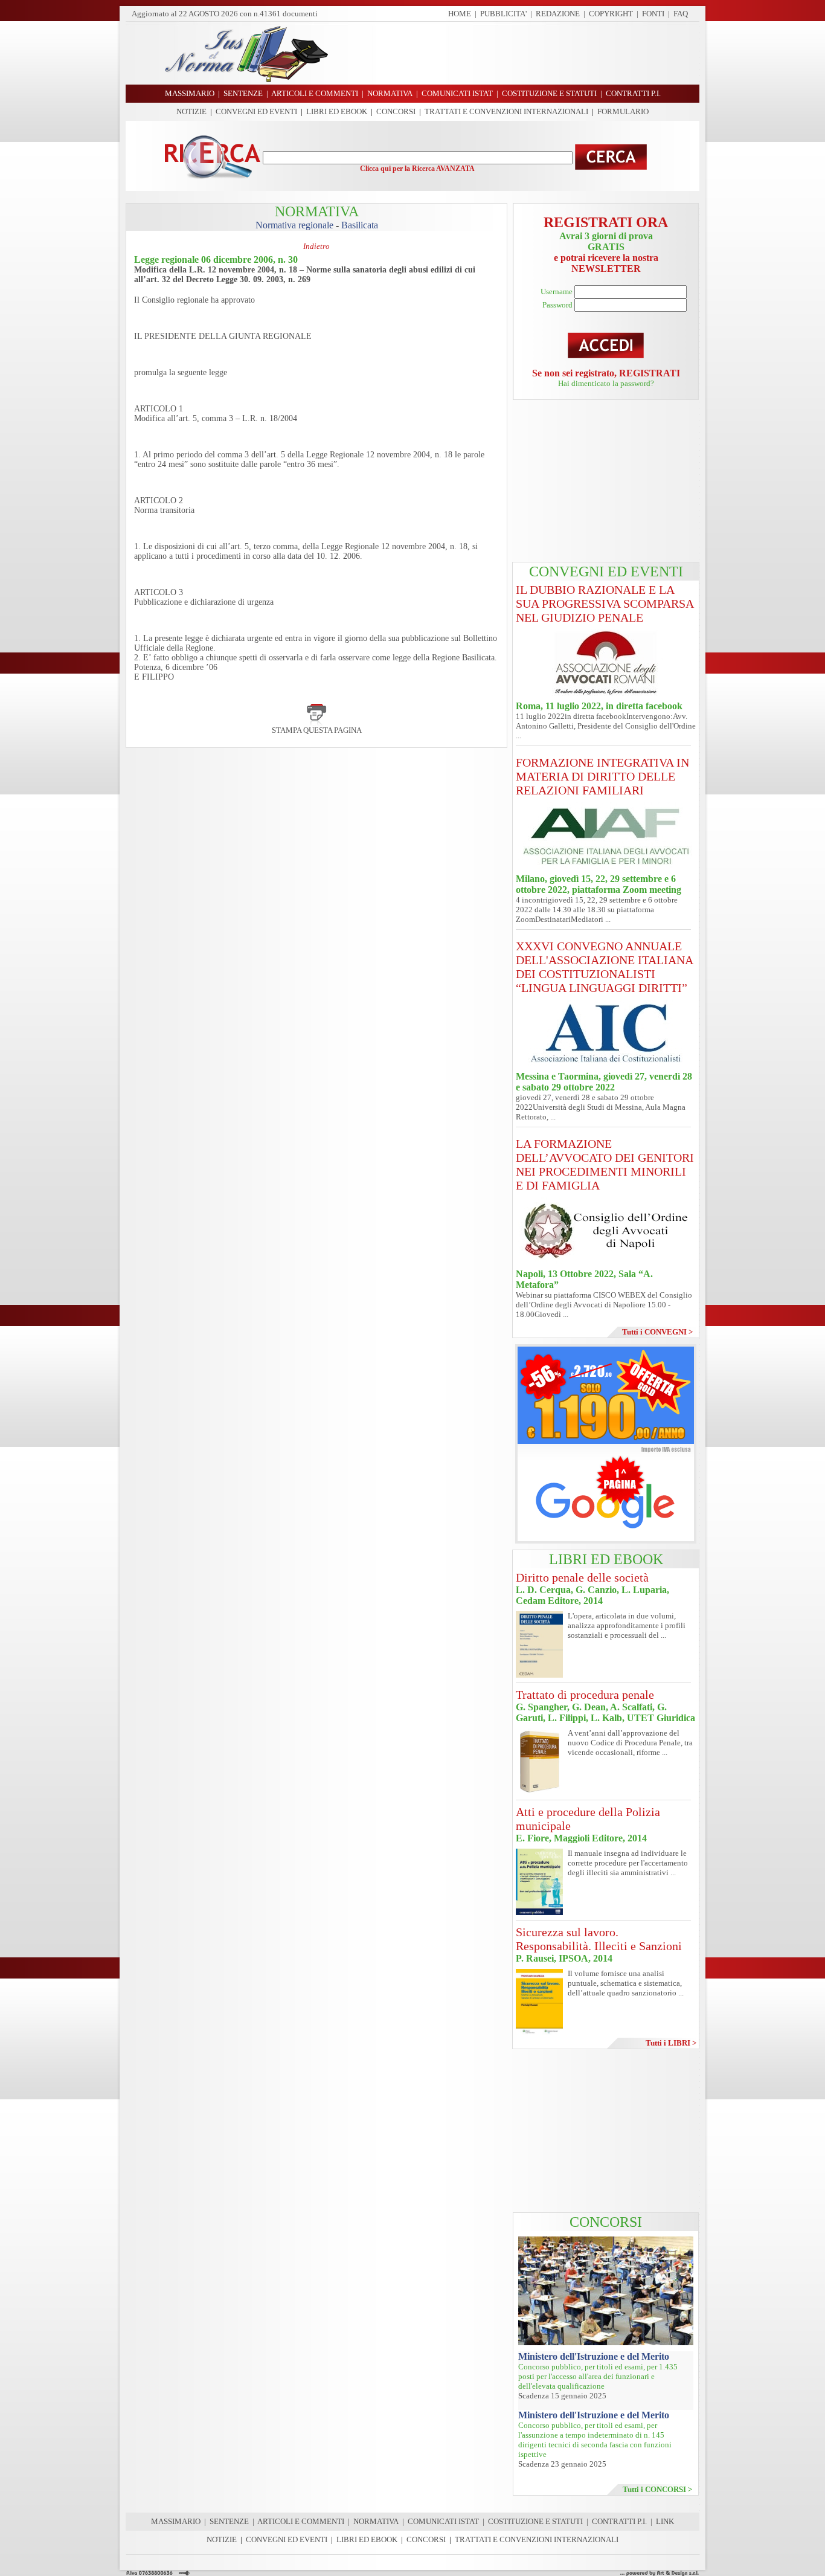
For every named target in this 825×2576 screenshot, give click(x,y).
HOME (460, 14)
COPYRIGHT (611, 14)
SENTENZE (229, 2521)
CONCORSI (396, 111)
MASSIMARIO (176, 2521)
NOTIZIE (191, 111)
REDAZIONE (558, 14)
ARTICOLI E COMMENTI (301, 2521)
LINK (665, 2521)
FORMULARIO (623, 111)
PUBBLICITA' (503, 14)
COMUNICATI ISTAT (443, 2521)
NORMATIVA (376, 2521)
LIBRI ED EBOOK (337, 111)
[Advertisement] (518, 53)
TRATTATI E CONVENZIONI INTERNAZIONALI (506, 111)
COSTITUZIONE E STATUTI (535, 2521)
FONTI (653, 14)
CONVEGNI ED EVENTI (256, 111)
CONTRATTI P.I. (619, 2521)
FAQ (681, 14)
